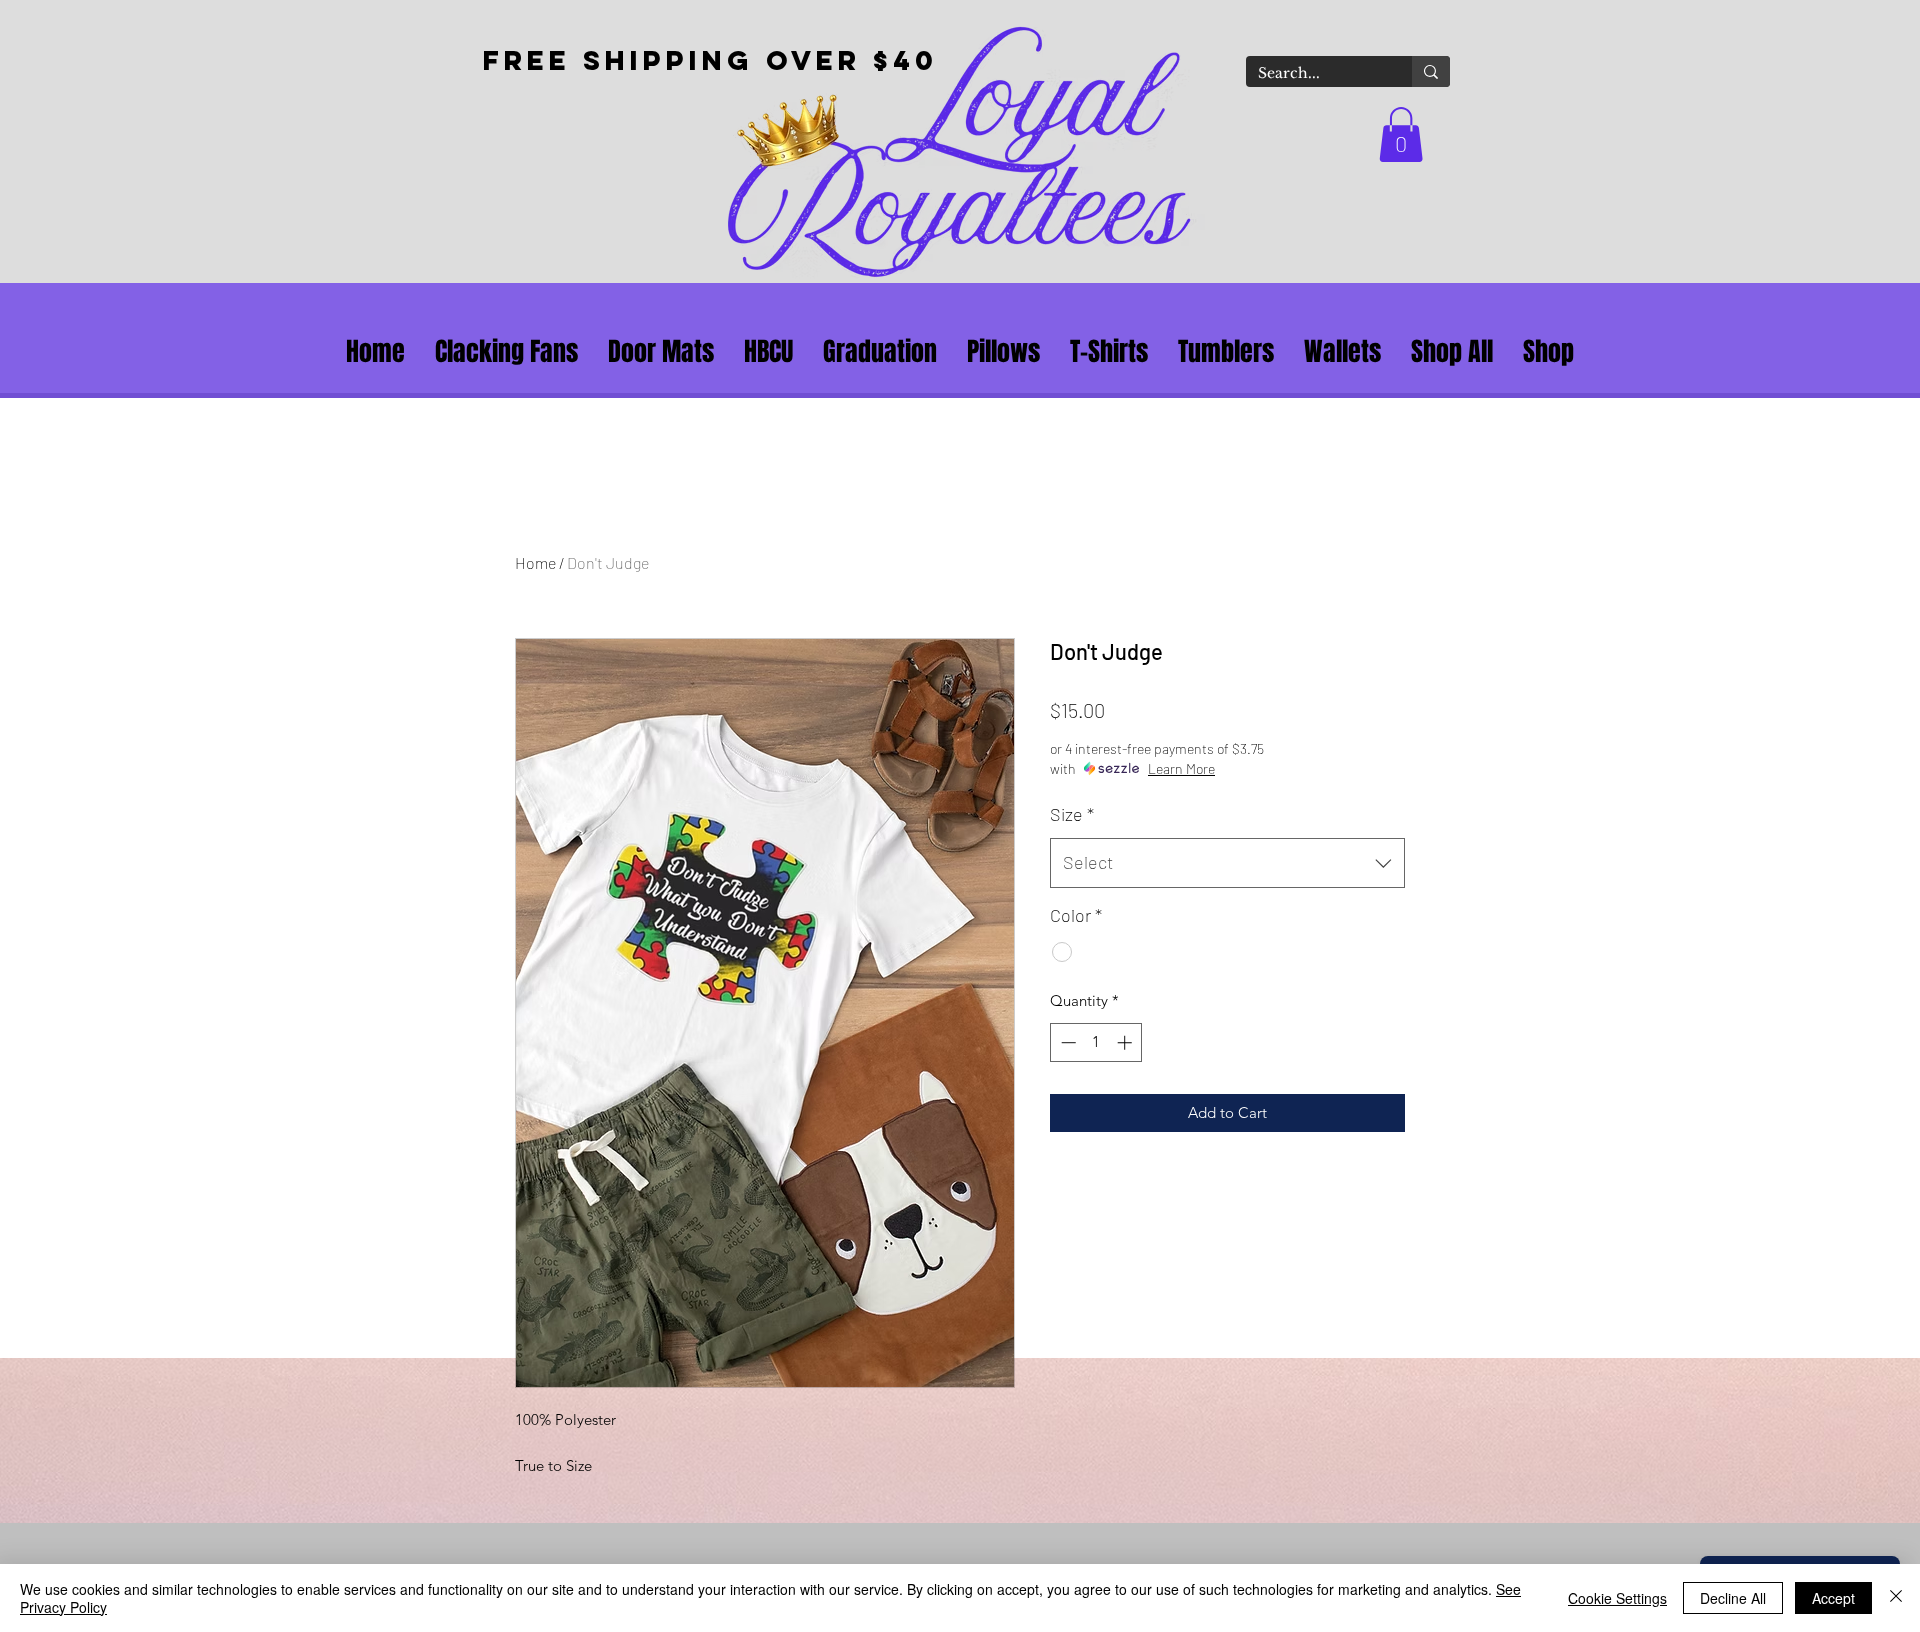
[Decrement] (1066, 1042)
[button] (1401, 134)
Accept (1833, 1598)
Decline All (1733, 1598)
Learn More (1181, 768)
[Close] (1896, 1598)
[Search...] (1431, 71)
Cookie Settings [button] (1617, 1598)
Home (535, 562)
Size (1072, 814)
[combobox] (1227, 863)
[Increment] (1126, 1042)
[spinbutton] (1096, 1042)
